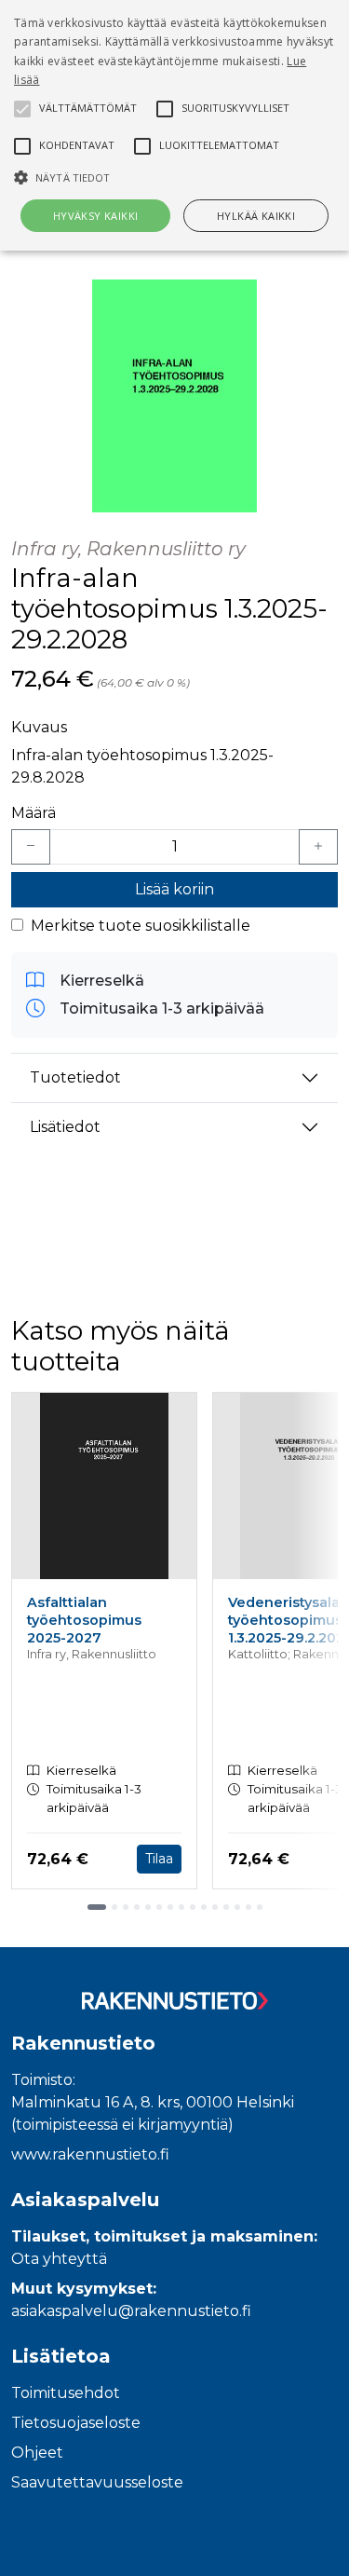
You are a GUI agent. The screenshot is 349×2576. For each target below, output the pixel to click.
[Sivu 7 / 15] (170, 1907)
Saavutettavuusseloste (97, 2482)
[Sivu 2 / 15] (114, 1907)
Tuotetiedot (75, 1077)
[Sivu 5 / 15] (148, 1907)
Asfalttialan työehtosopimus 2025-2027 (84, 1620)
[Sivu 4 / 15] (137, 1907)
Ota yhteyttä (59, 2259)
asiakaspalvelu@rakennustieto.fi (131, 2311)
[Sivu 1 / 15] (97, 1907)
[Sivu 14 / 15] (248, 1907)
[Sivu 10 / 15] (204, 1907)
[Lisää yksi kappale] (318, 847)
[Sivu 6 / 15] (159, 1907)
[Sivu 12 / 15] (226, 1907)
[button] (174, 177)
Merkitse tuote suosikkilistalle (141, 926)
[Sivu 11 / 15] (215, 1907)
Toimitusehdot (66, 2393)
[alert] (174, 125)
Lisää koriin (174, 889)
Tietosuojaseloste (76, 2423)
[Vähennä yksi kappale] (31, 847)
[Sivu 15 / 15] (260, 1907)
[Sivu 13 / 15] (237, 1907)
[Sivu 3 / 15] (126, 1907)
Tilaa (159, 1859)
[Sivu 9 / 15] (193, 1907)
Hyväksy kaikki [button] (96, 216)
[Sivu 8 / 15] (181, 1907)
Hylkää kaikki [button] (256, 216)
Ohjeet (37, 2453)
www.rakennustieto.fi (90, 2154)
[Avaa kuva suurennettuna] (174, 396)
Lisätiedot (65, 1127)
